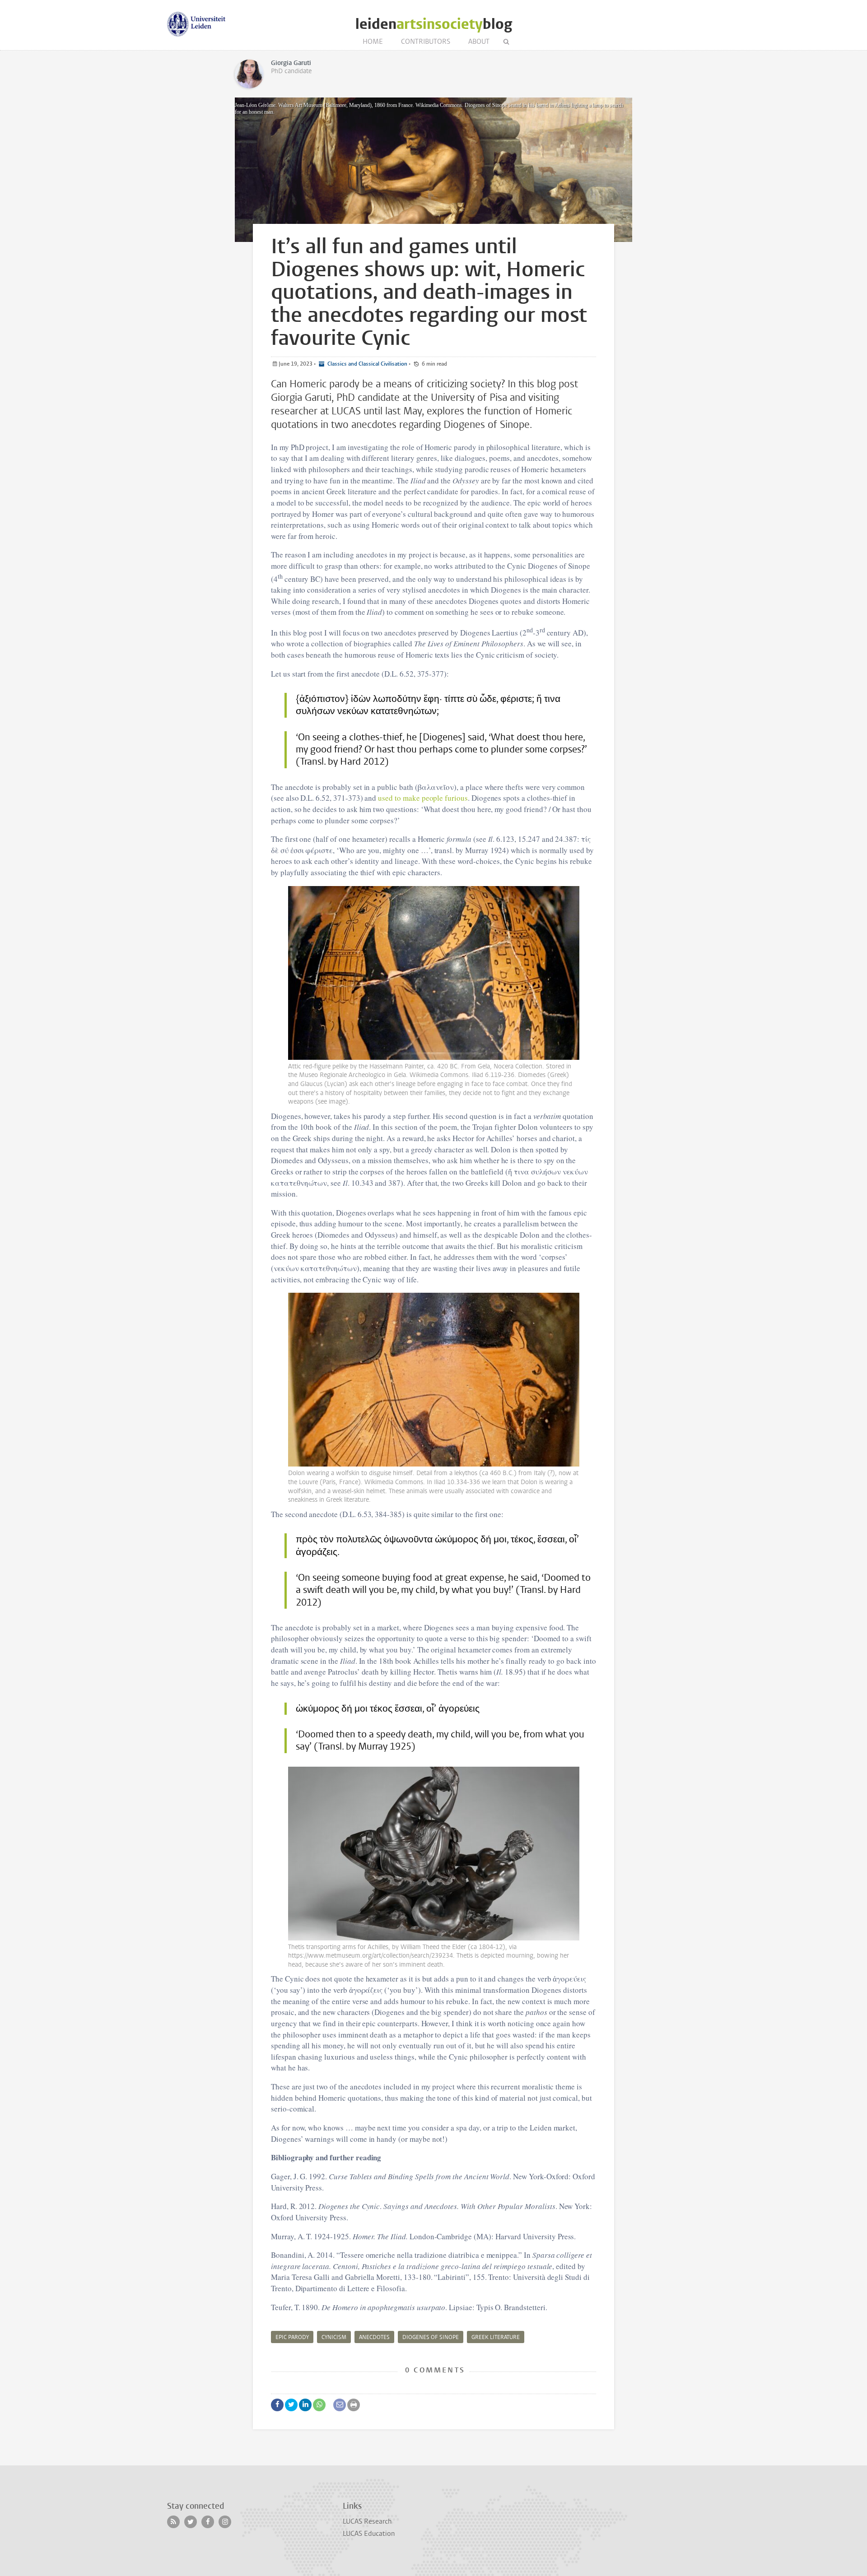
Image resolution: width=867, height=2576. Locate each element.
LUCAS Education (369, 2534)
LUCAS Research (367, 2521)
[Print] (354, 2405)
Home (373, 42)
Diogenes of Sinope (431, 2337)
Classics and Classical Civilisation (367, 364)
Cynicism (334, 2337)
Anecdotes (374, 2337)
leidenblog (434, 24)
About (479, 42)
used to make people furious (423, 798)
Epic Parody (292, 2337)
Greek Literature (496, 2337)
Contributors (426, 42)
